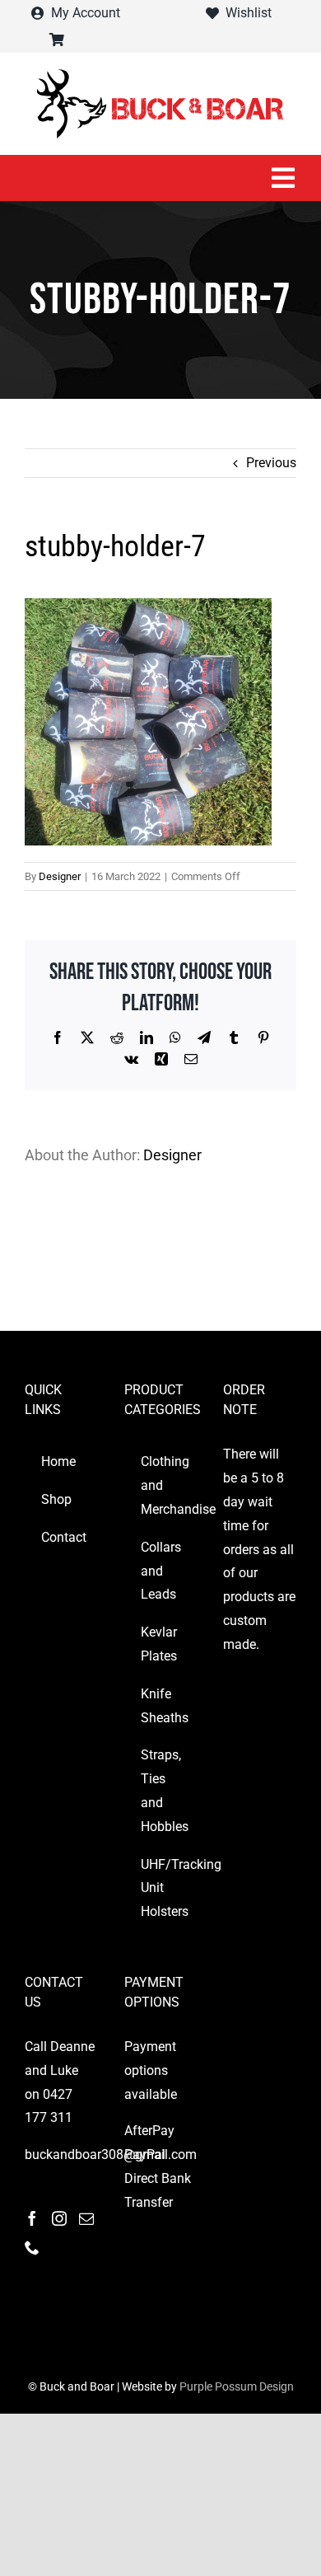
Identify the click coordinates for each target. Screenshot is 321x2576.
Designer (60, 876)
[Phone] (32, 2247)
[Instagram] (59, 2218)
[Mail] (86, 2218)
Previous (271, 463)
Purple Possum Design (237, 2386)
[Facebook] (32, 2218)
